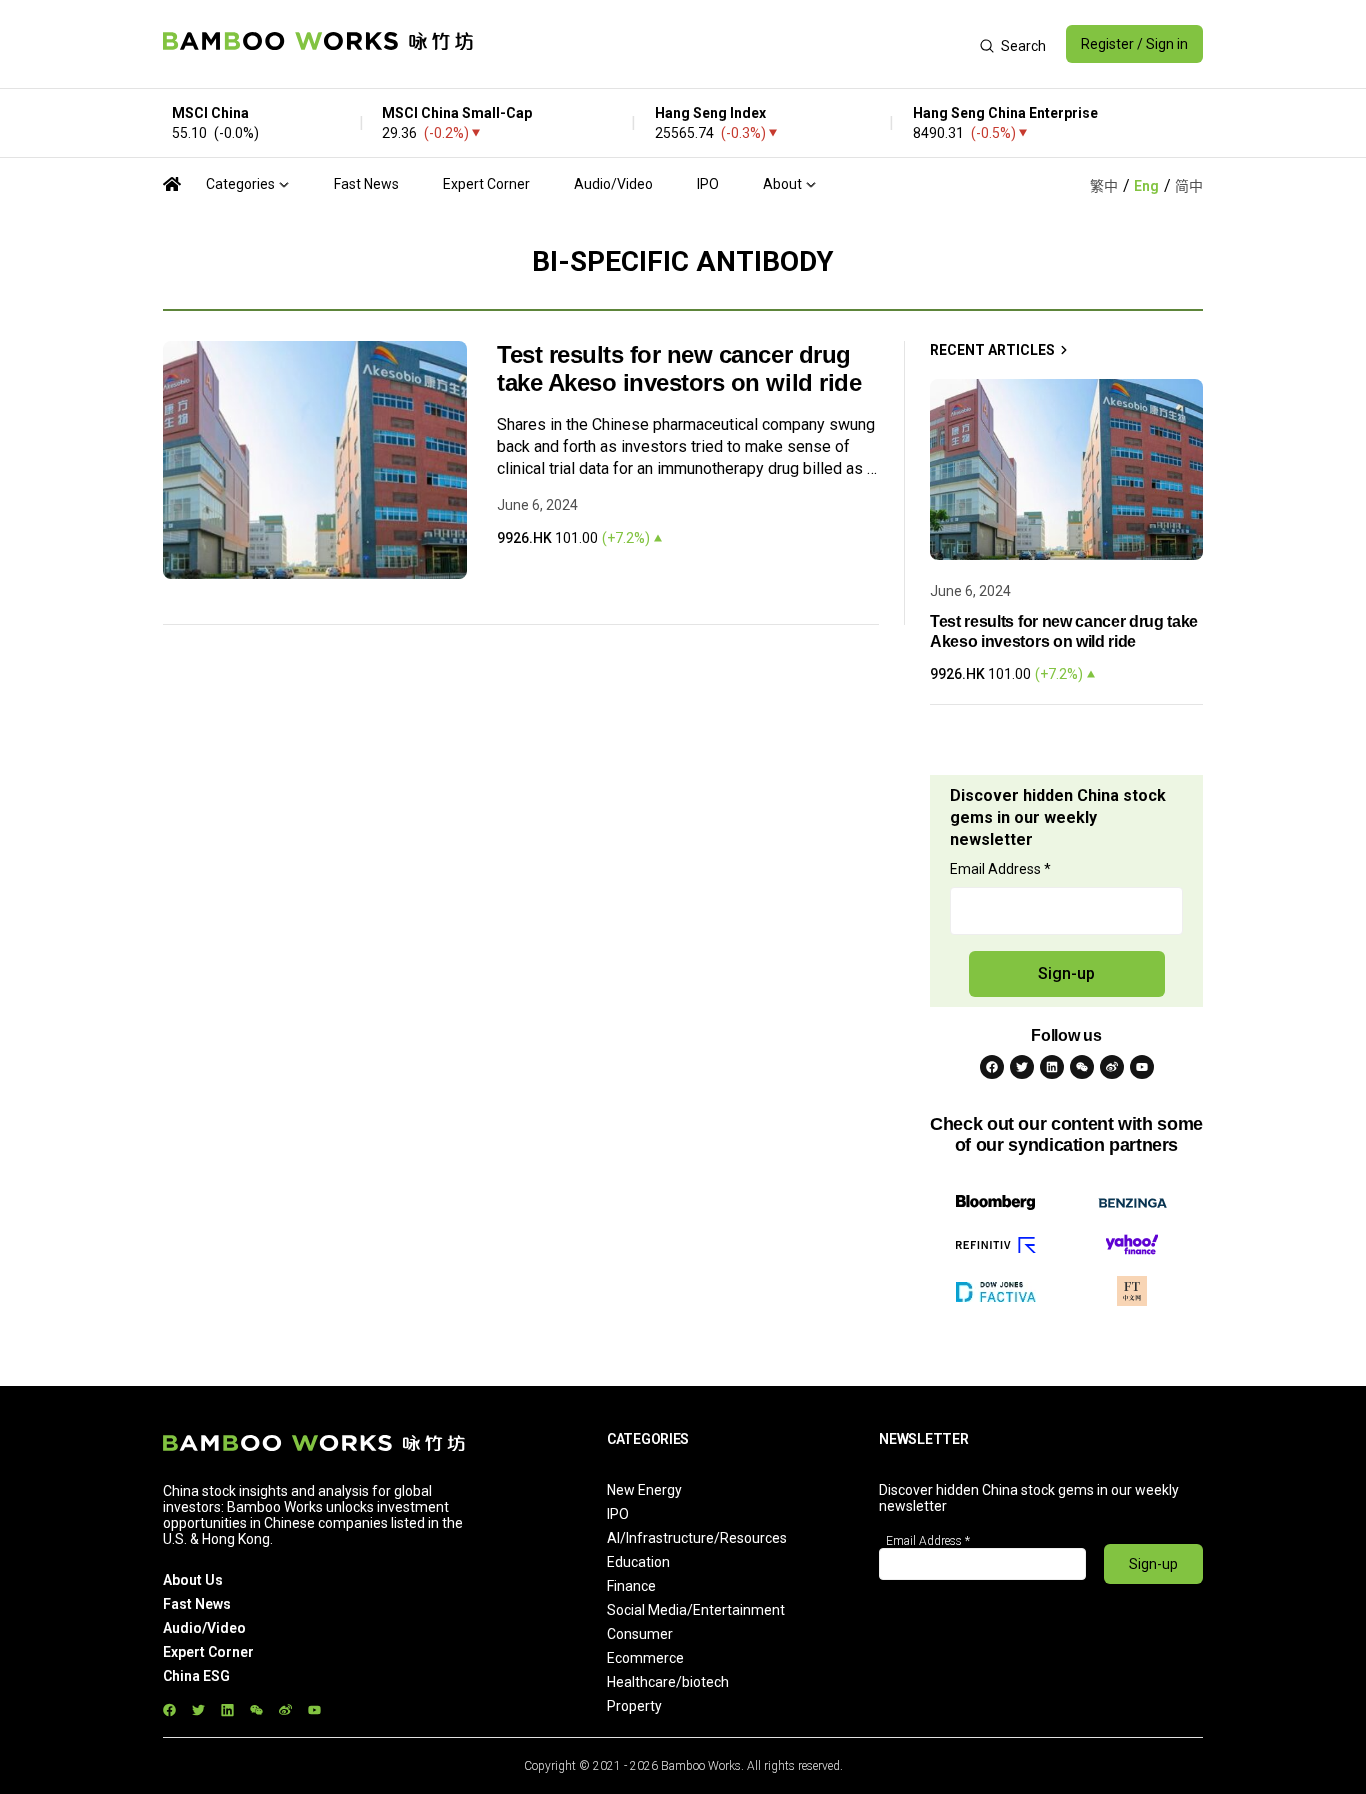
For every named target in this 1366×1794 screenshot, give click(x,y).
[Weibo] (1112, 1067)
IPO (708, 184)
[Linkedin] (1052, 1067)
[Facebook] (992, 1067)
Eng (1146, 186)
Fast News (366, 184)
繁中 (1104, 186)
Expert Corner (486, 184)
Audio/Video (613, 184)
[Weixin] (1082, 1067)
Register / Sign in (1134, 44)
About (782, 184)
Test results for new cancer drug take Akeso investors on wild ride (679, 368)
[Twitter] (1022, 1067)
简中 (1189, 186)
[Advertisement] (726, 44)
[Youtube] (1142, 1067)
